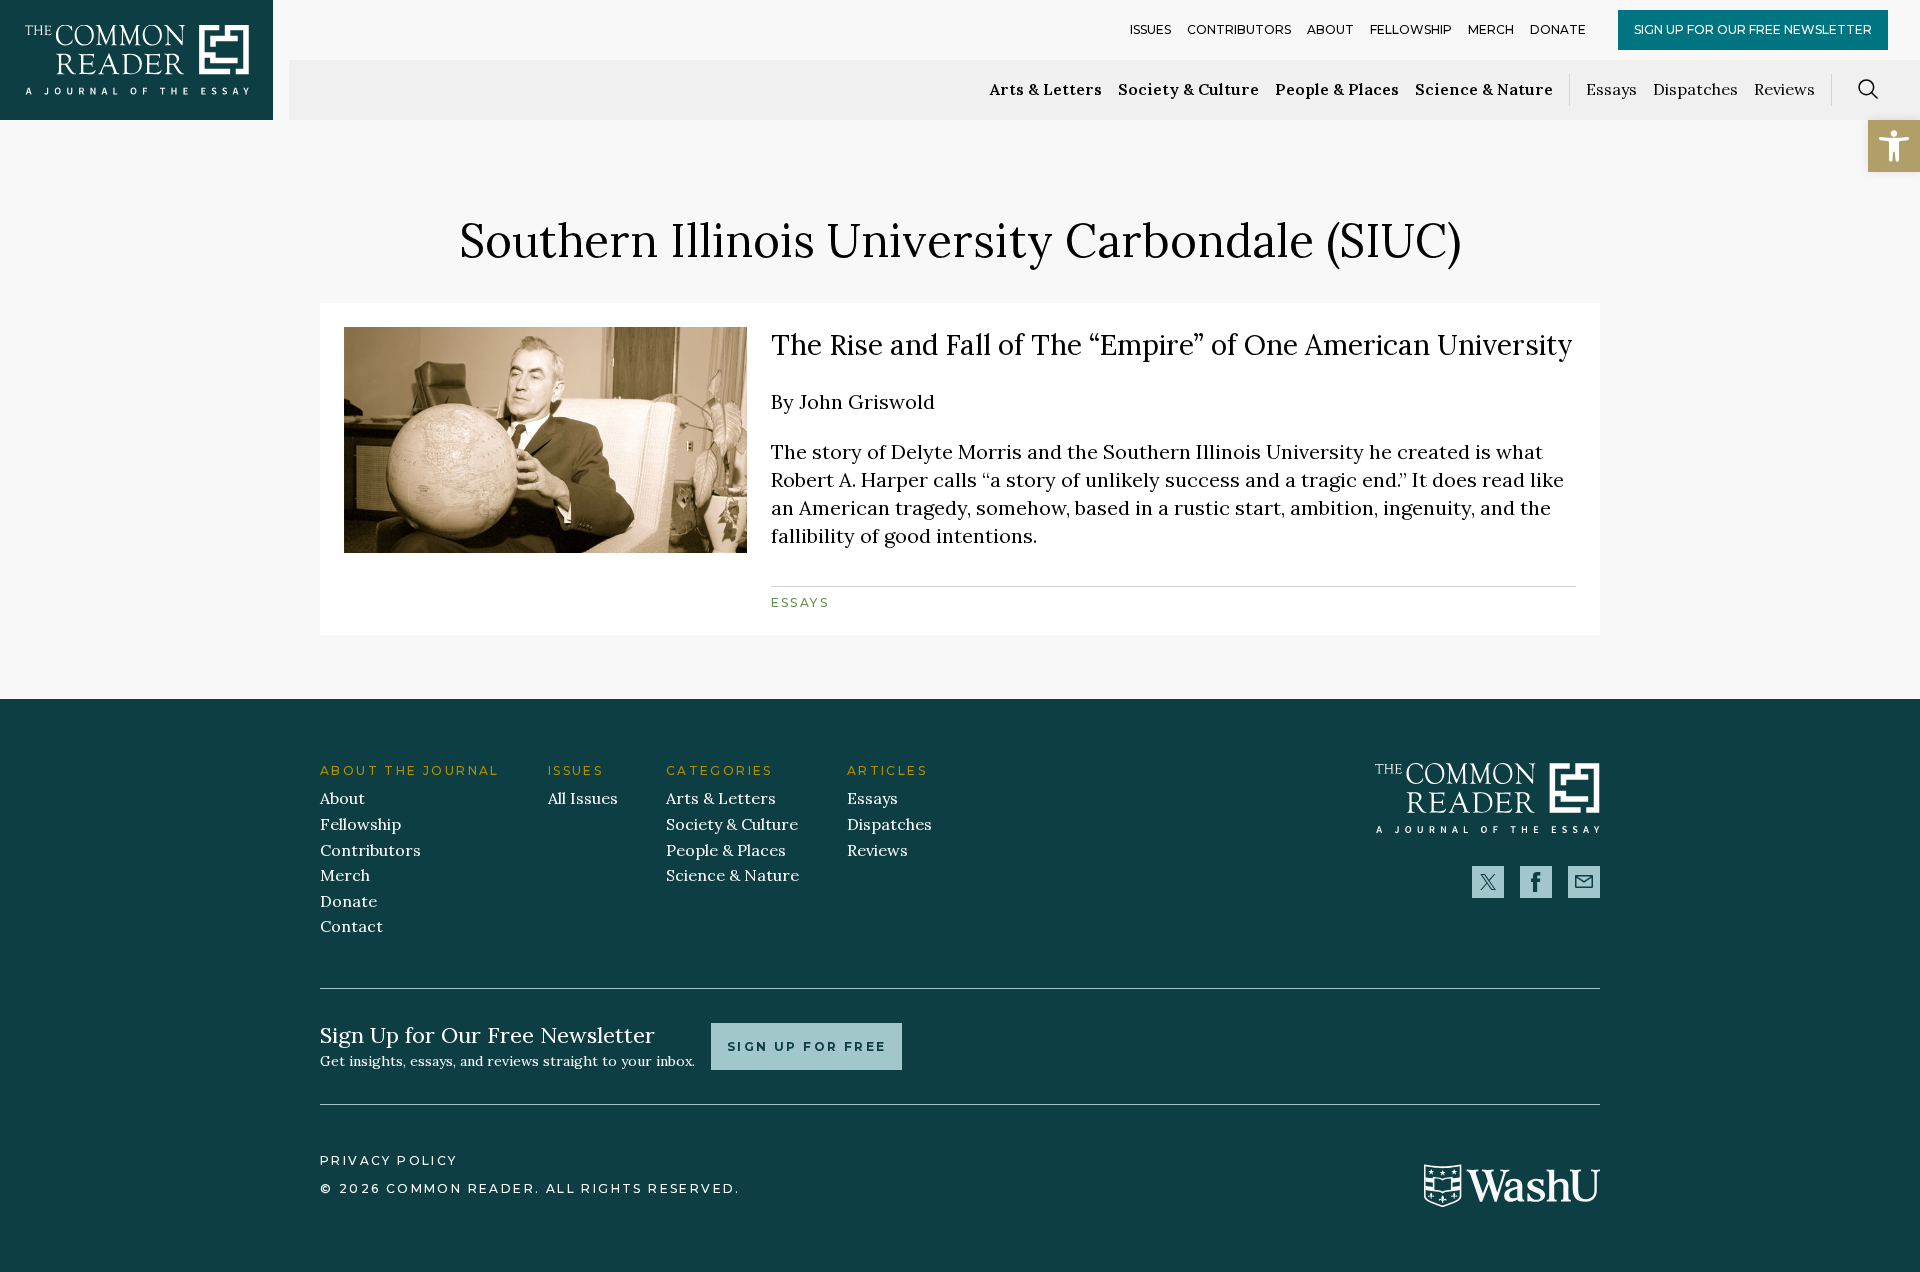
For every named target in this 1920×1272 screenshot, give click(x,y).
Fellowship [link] (1411, 29)
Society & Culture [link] (1188, 89)
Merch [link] (1491, 29)
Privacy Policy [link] (389, 1160)
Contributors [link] (1239, 29)
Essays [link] (1611, 89)
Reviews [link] (1784, 89)
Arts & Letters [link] (1046, 89)
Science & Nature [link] (1484, 89)
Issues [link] (1150, 29)
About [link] (1330, 29)
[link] (1894, 146)
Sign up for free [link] (806, 1046)
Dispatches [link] (1695, 89)
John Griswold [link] (867, 401)
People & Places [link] (1337, 89)
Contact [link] (351, 926)
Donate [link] (1558, 29)
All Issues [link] (583, 798)
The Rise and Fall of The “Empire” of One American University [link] (1172, 345)
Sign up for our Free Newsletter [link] (1753, 29)
